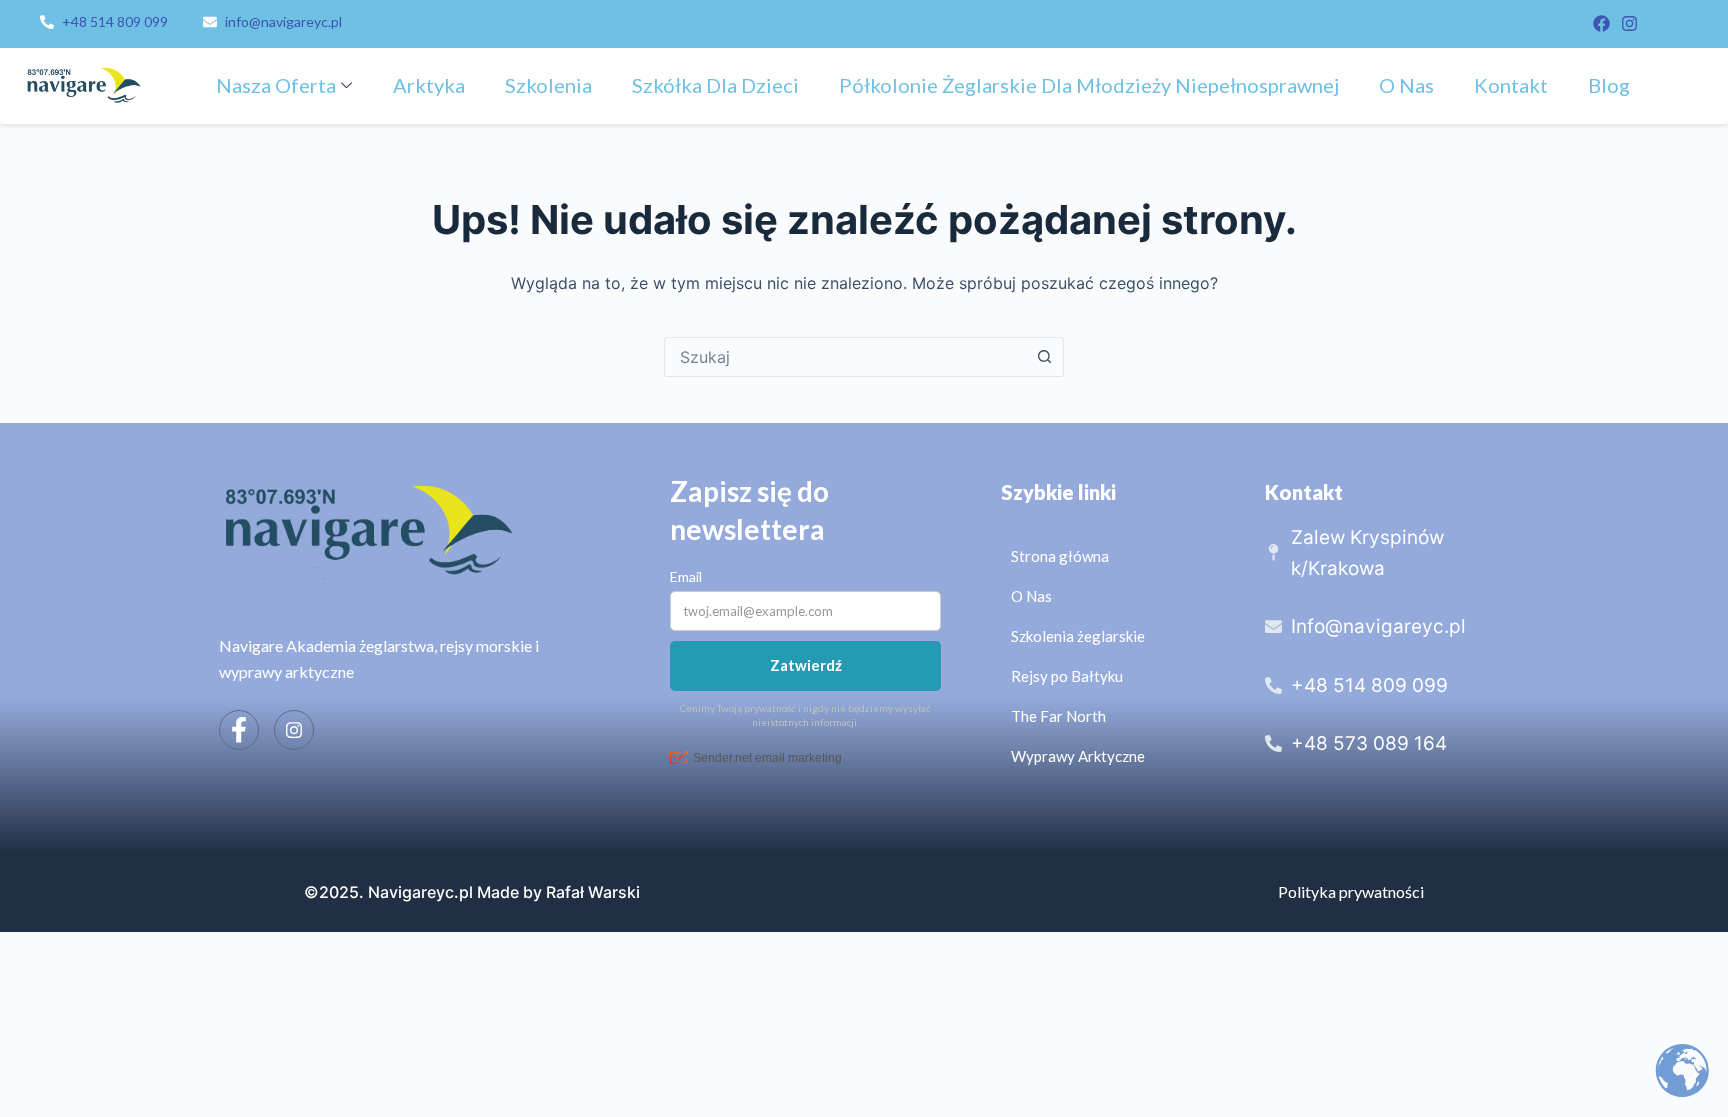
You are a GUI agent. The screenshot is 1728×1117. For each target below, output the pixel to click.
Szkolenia (548, 85)
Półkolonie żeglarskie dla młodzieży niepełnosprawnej (1089, 85)
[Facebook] (1601, 23)
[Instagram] (1629, 23)
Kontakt (1511, 85)
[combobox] (845, 357)
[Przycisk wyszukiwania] (1044, 357)
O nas (1406, 85)
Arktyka (429, 85)
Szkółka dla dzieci (715, 85)
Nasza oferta (276, 85)
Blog (1609, 85)
